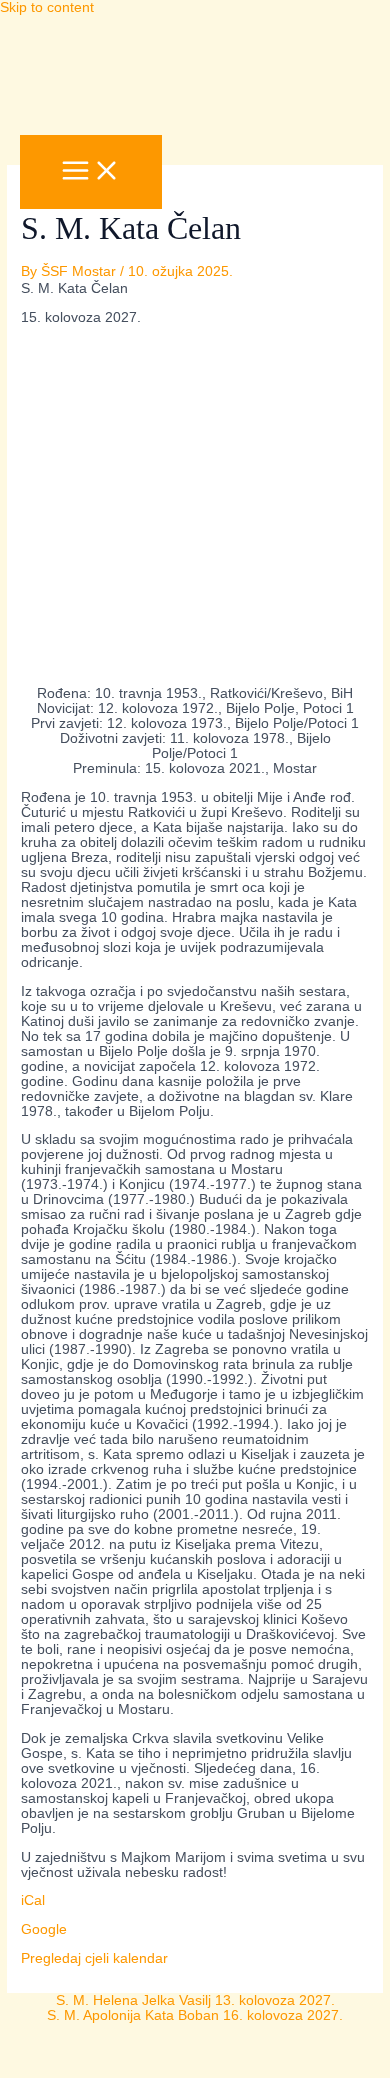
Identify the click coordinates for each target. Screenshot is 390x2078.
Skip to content (47, 7)
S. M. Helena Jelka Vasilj (195, 2000)
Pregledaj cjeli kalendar (94, 1958)
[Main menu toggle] (91, 172)
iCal (33, 1900)
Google (44, 1929)
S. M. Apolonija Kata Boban (195, 2015)
